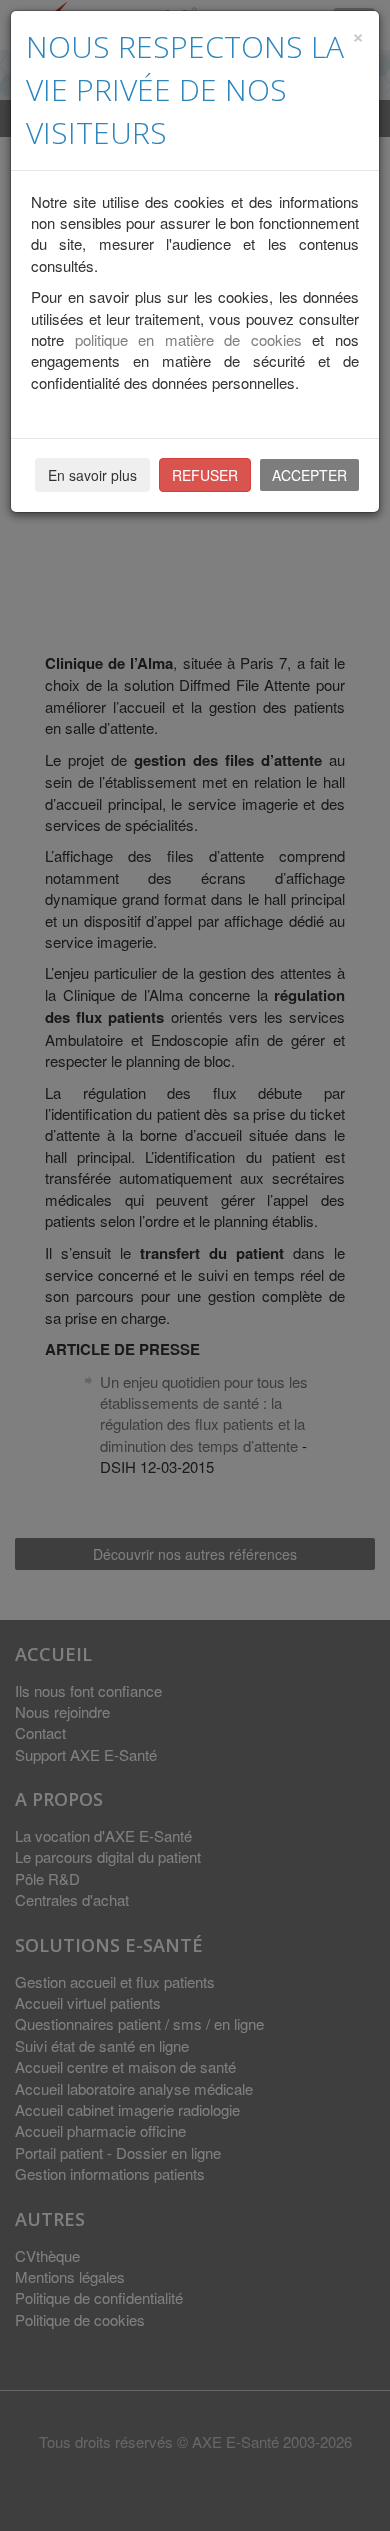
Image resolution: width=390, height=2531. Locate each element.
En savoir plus (92, 475)
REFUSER (205, 475)
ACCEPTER (309, 475)
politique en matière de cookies (188, 339)
